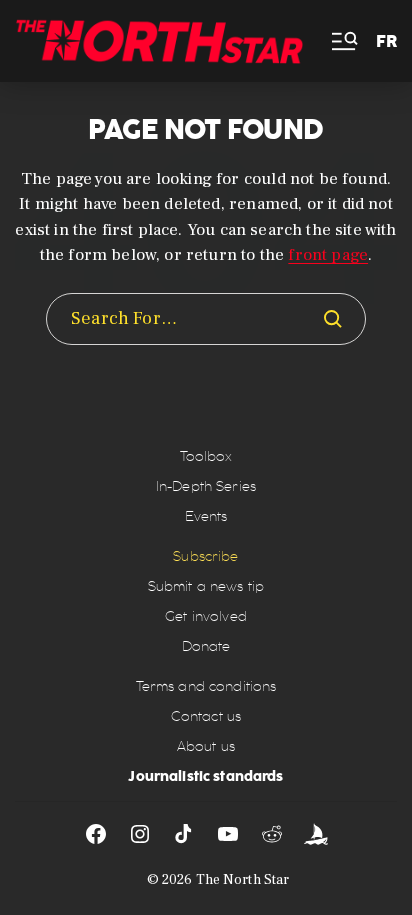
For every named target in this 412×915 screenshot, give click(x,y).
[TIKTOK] (184, 834)
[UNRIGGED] (316, 834)
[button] (343, 41)
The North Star (243, 880)
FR (386, 41)
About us (206, 746)
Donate (206, 646)
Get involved (206, 616)
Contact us (206, 716)
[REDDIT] (272, 834)
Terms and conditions (206, 686)
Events (206, 516)
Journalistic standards (205, 776)
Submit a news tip (206, 586)
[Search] (333, 319)
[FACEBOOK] (96, 834)
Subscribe (205, 556)
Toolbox (206, 456)
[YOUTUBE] (228, 834)
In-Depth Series (206, 486)
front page (328, 255)
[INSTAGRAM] (140, 834)
